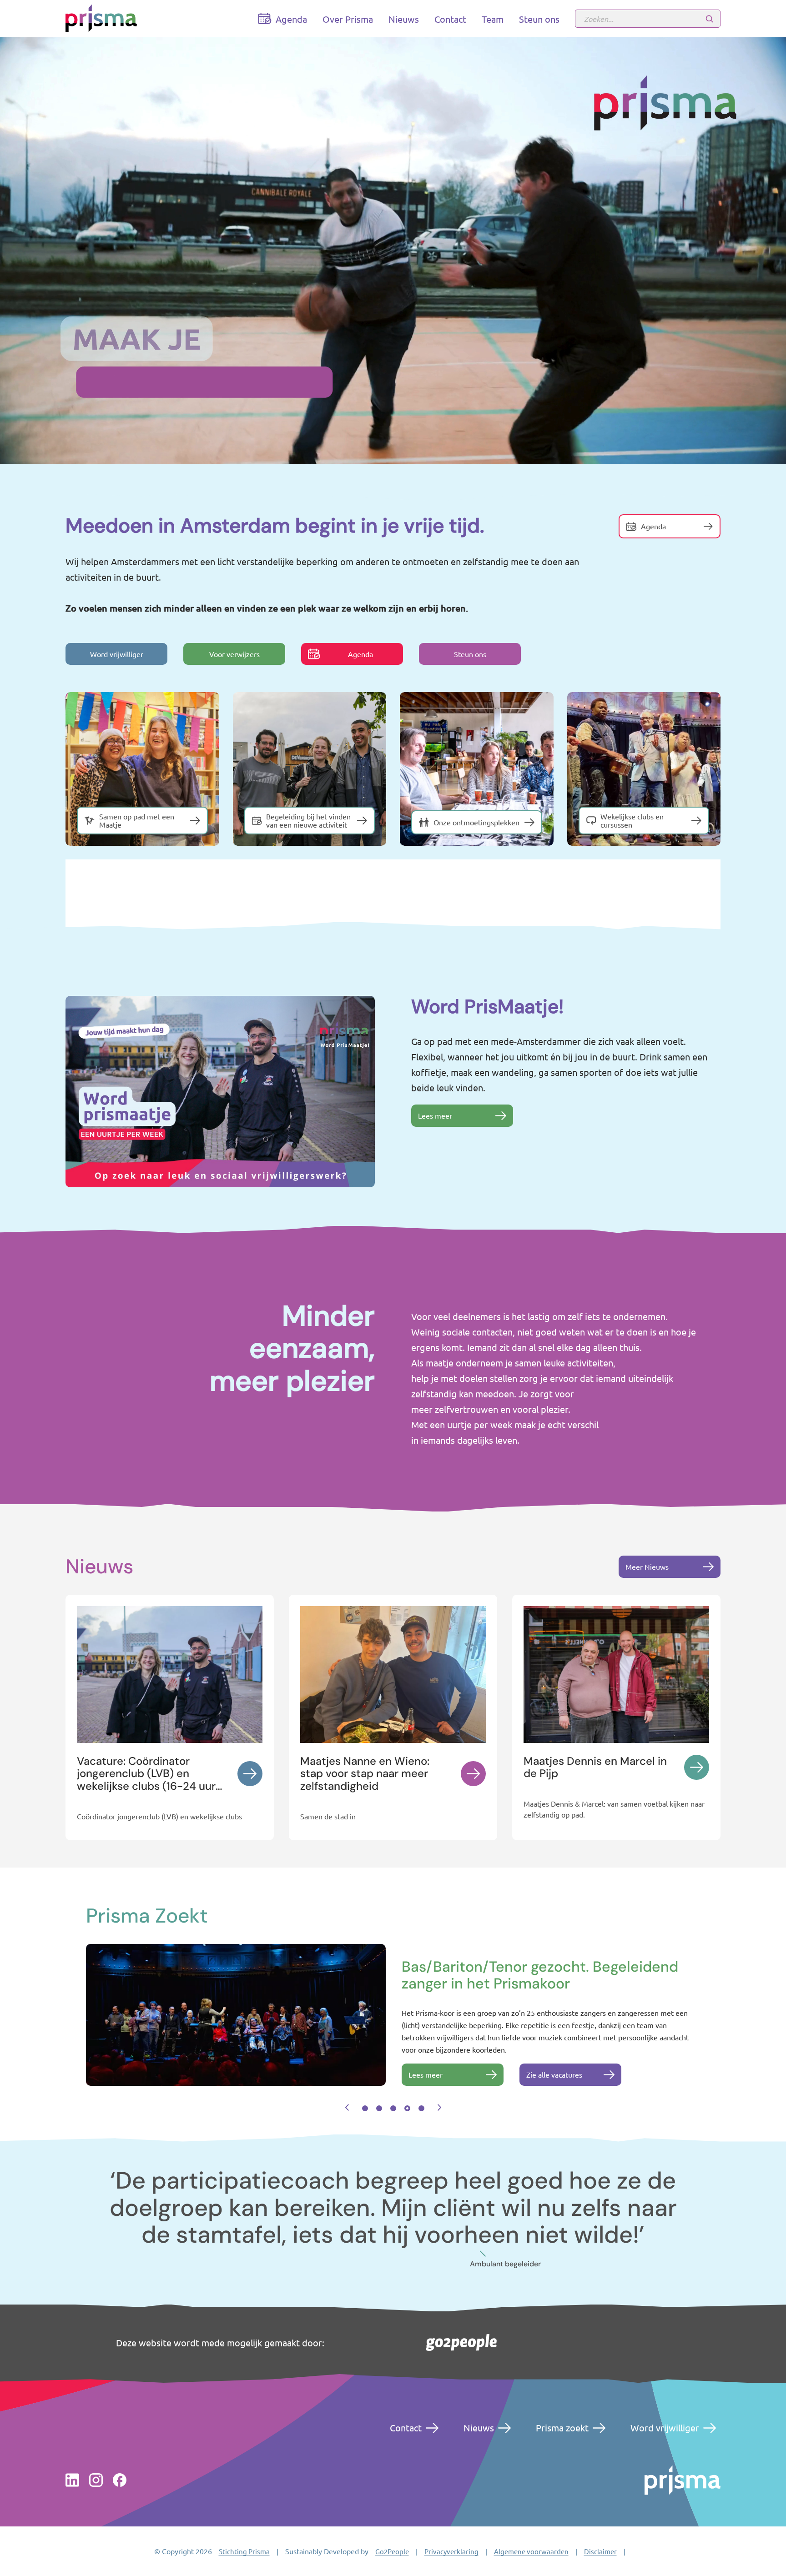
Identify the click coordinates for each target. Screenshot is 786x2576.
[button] (347, 2108)
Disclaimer (600, 2551)
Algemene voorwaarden (531, 2551)
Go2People (392, 2551)
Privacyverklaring (451, 2551)
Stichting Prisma (244, 2551)
